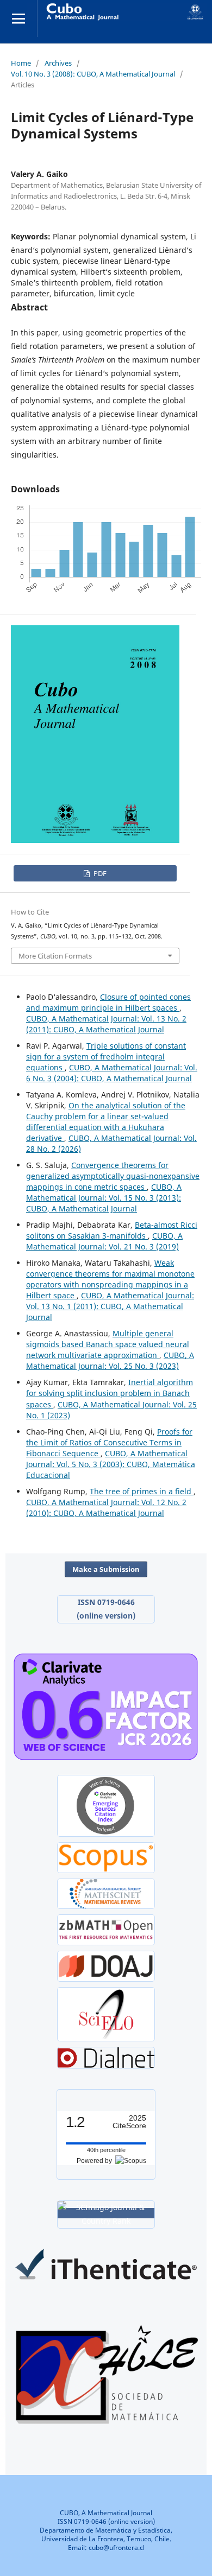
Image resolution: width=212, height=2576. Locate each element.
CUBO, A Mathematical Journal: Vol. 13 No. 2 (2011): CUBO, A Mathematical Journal (106, 1024)
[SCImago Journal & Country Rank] (106, 2213)
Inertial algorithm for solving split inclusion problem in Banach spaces (110, 1393)
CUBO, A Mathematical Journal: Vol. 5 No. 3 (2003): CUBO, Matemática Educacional (111, 1464)
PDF (99, 873)
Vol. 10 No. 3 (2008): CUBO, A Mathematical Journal (93, 74)
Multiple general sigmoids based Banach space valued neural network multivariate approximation (108, 1344)
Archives (58, 63)
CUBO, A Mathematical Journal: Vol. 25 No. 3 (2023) (110, 1360)
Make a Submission (106, 1569)
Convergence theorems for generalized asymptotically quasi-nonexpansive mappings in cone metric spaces (113, 1176)
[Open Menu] (18, 18)
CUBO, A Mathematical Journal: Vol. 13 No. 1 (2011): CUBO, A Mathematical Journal (110, 1306)
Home (21, 63)
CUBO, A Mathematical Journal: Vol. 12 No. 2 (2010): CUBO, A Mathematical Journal (106, 1508)
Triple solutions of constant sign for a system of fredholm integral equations (106, 1057)
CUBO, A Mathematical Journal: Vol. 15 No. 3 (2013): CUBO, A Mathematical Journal (104, 1198)
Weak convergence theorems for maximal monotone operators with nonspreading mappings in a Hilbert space (110, 1279)
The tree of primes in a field (142, 1491)
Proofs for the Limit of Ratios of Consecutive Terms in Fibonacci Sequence (109, 1442)
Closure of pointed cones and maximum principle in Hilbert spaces (108, 1002)
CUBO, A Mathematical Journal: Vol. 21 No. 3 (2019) (104, 1241)
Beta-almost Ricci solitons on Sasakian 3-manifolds (112, 1230)
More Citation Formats (55, 956)
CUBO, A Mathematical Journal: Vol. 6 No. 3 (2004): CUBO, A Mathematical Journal (112, 1073)
